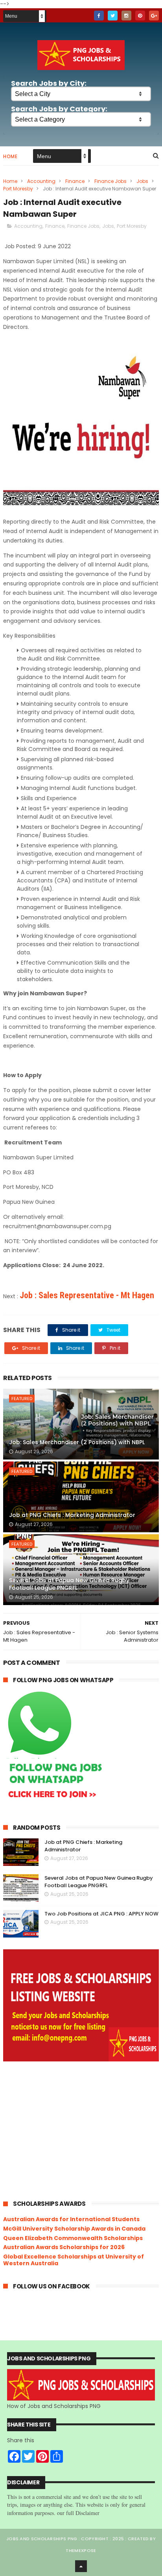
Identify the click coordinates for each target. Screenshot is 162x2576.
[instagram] (126, 16)
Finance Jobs (110, 181)
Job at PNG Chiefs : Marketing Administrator (72, 1515)
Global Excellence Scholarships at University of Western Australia (74, 2260)
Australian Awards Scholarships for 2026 (64, 2247)
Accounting (41, 181)
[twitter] (113, 16)
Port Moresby (18, 189)
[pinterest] (140, 16)
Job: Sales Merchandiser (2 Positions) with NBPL (77, 1442)
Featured (22, 1399)
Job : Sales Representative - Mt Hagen (87, 1295)
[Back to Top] (81, 2566)
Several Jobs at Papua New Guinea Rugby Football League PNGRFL (69, 1584)
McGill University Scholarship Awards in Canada (74, 2229)
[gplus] (154, 16)
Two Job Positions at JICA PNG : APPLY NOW (101, 1914)
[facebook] (99, 16)
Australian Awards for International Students (71, 2219)
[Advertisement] (81, 2130)
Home (10, 156)
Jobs (142, 181)
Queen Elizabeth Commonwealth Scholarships (73, 2238)
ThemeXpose (81, 2550)
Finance (75, 181)
